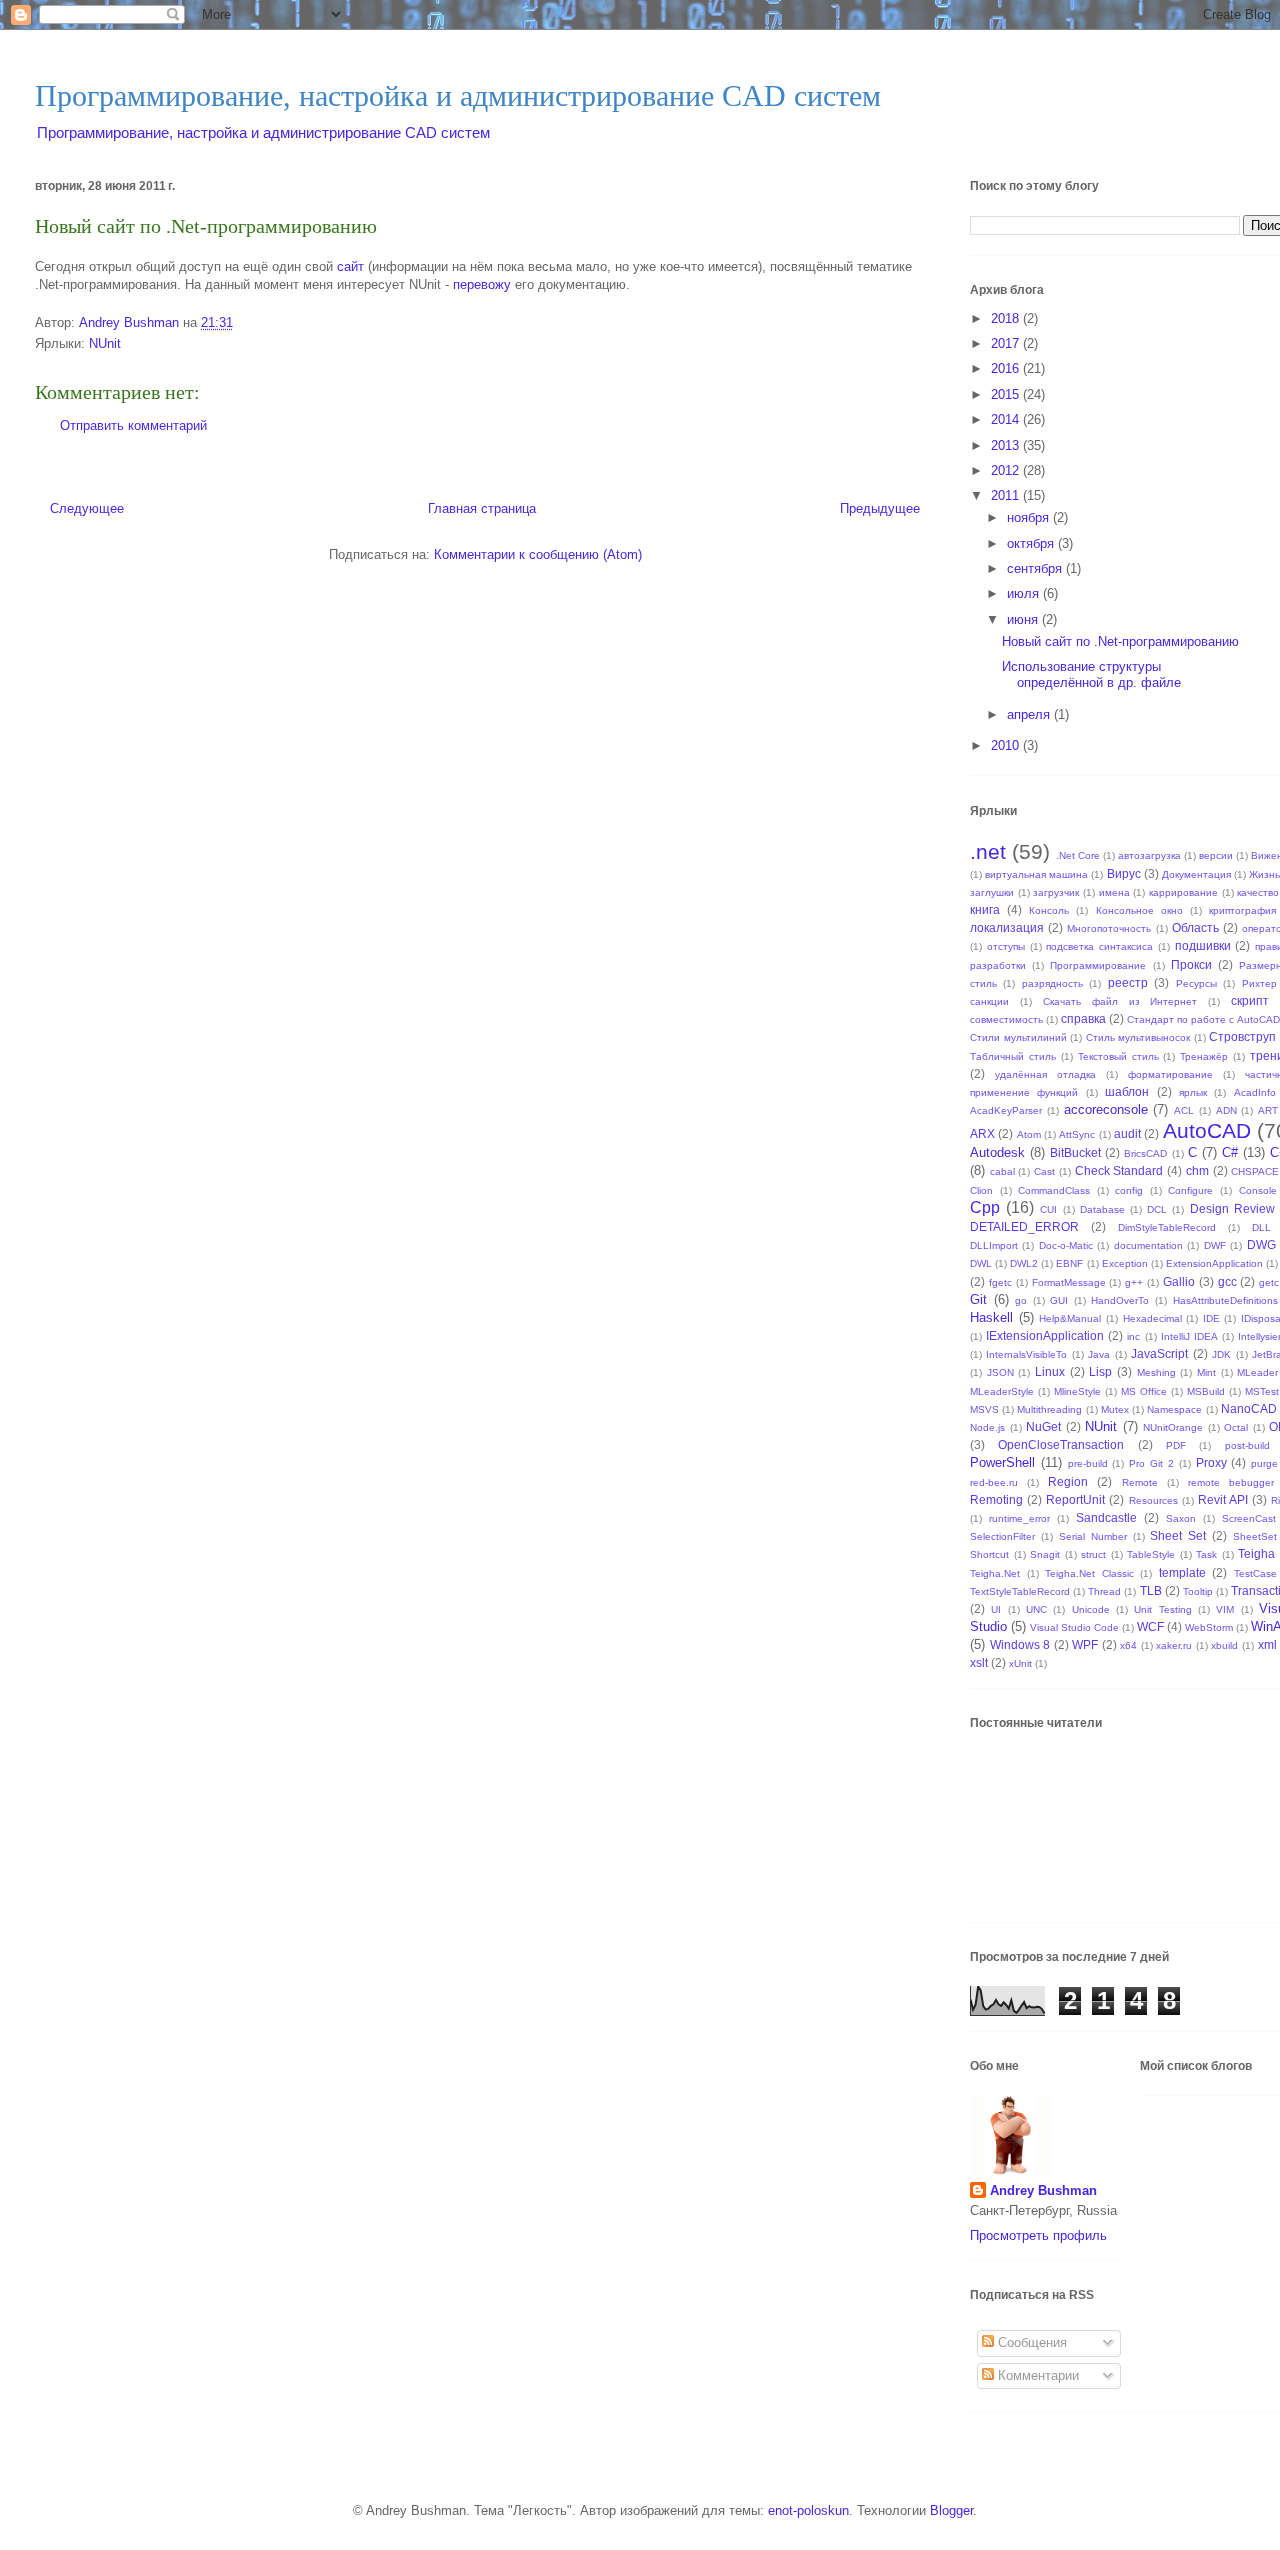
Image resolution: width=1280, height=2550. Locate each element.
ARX (982, 1133)
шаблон (1127, 1091)
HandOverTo (1120, 1300)
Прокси (1191, 964)
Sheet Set (1178, 1535)
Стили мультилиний (1018, 1037)
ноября (1030, 517)
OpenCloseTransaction (1061, 1444)
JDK (1221, 1354)
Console (1258, 1190)
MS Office (1144, 1391)
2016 (1007, 368)
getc (1269, 1282)
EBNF (1069, 1263)
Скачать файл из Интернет (1120, 1001)
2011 (1007, 495)
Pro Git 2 (1151, 1463)
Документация (1196, 874)
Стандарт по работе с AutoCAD (1203, 1019)
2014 (1007, 419)
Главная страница (482, 508)
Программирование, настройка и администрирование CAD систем (458, 95)
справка (1083, 1018)
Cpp (985, 1207)
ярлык (1193, 1092)
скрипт (1250, 1000)
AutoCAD (1207, 1130)
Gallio (1179, 1281)
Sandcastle (1106, 1517)
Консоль (1049, 910)
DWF (1215, 1245)
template (1182, 1572)
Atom (1029, 1134)
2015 (1007, 394)
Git (978, 1299)
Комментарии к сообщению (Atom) (538, 554)
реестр (1128, 982)
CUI (1048, 1209)
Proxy (1211, 1462)
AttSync (1077, 1134)
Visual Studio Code (1074, 1627)
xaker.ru (1174, 1645)
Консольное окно (1139, 910)
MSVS (984, 1409)
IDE (1211, 1318)
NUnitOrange (1173, 1427)
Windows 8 (1020, 1644)
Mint (1206, 1372)
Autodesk (997, 1152)
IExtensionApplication (1045, 1335)
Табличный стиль (1013, 1056)
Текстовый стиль (1118, 1056)
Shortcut (989, 1554)
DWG (1261, 1244)
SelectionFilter (1002, 1536)
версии (1216, 855)
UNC (1036, 1609)
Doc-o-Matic (1066, 1245)
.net (988, 851)
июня (1024, 619)
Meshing (1156, 1372)
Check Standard (1119, 1170)
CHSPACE (1255, 1171)
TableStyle (1151, 1554)
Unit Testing (1162, 1609)
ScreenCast (1249, 1518)
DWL (981, 1263)
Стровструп (1242, 1036)
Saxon (1181, 1518)
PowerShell (1002, 1462)
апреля (1030, 714)
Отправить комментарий (133, 425)
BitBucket (1075, 1152)
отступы (1006, 946)
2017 (1007, 343)
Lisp (1100, 1371)
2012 (1007, 470)
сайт (350, 266)
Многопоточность (1109, 928)
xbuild (1224, 1645)
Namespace (1174, 1409)
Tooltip (1198, 1591)
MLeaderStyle (1002, 1391)
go (1021, 1300)
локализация (1007, 927)
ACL (1184, 1110)
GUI (1059, 1300)
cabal (1002, 1171)
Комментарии (1036, 2375)
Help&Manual (1070, 1318)
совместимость (1006, 1019)
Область (1195, 927)
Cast (1044, 1171)
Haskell (991, 1317)
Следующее (87, 508)
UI (996, 1609)
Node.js (987, 1427)
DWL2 (1024, 1263)
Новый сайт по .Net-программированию (1120, 641)
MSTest (1262, 1391)
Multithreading (1049, 1409)
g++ (1134, 1282)
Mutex (1115, 1409)
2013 (1007, 445)
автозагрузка (1149, 855)
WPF (1085, 1644)
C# (1230, 1152)
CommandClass (1054, 1190)
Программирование (1098, 965)
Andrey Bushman (1043, 2190)
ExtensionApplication (1214, 1263)
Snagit (1045, 1554)
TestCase (1255, 1573)
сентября (1036, 568)
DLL (1261, 1227)
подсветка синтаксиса (1099, 946)
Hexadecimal (1152, 1318)
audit (1127, 1133)
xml (1267, 1644)
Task (1206, 1554)
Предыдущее (880, 508)
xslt (979, 1662)
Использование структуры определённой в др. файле (1091, 674)
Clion (981, 1190)
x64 (1128, 1645)
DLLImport (994, 1245)
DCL (1157, 1209)
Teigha (1256, 1553)
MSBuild (1206, 1391)
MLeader (1257, 1372)
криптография (1242, 910)
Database (1102, 1209)
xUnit (1020, 1663)
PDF (1176, 1445)
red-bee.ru (994, 1482)
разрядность (1052, 983)
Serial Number (1093, 1536)
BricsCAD (1145, 1153)
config (1129, 1190)
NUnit (105, 343)
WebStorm (1209, 1627)
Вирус (1124, 873)
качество (1258, 892)
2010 (1007, 745)
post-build (1247, 1445)
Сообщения (1030, 2342)
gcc (1227, 1281)
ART (1268, 1110)
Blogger (951, 2510)
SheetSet (1255, 1536)
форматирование (1170, 1074)
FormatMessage (1069, 1282)
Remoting (996, 1499)
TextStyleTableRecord (1020, 1591)
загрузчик (1056, 892)
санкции (989, 1001)
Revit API (1223, 1499)
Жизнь (1264, 874)
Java (1099, 1354)
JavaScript (1159, 1353)
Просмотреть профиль (1038, 2235)
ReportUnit (1075, 1499)
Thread (1104, 1591)
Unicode (1091, 1609)
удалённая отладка (1045, 1074)
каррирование (1183, 892)
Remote (1140, 1482)
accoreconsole (1106, 1109)
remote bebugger (1231, 1482)
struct (1093, 1554)
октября (1032, 543)
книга (985, 909)
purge (1264, 1463)
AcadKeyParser (1006, 1110)
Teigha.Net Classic (1089, 1573)
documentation (1148, 1245)
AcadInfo (1255, 1092)
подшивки (1203, 945)
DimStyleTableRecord (1167, 1227)
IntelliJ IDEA (1189, 1336)
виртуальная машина (1036, 874)
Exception (1125, 1263)
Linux (1050, 1371)
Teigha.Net (995, 1573)
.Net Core (1078, 855)
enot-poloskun (808, 2510)
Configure (1190, 1190)
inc (1133, 1336)
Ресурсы (1196, 983)
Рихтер (1259, 983)
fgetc (1000, 1282)
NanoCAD (1249, 1408)
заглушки (992, 892)
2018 (1007, 318)
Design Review (1232, 1208)
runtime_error (1019, 1518)
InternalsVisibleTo (1026, 1354)
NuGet (1043, 1426)
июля (1025, 593)
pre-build (1088, 1463)
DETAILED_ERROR (1024, 1226)
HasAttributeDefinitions (1225, 1300)
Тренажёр (1204, 1056)
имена (1114, 892)
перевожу (482, 284)
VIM (1225, 1609)
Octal (1236, 1427)
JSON (1000, 1372)
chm (1197, 1170)
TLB (1151, 1590)
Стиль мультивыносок (1138, 1037)
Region (1068, 1481)
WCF (1150, 1626)
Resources (1153, 1500)
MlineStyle (1077, 1391)
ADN (1226, 1110)
